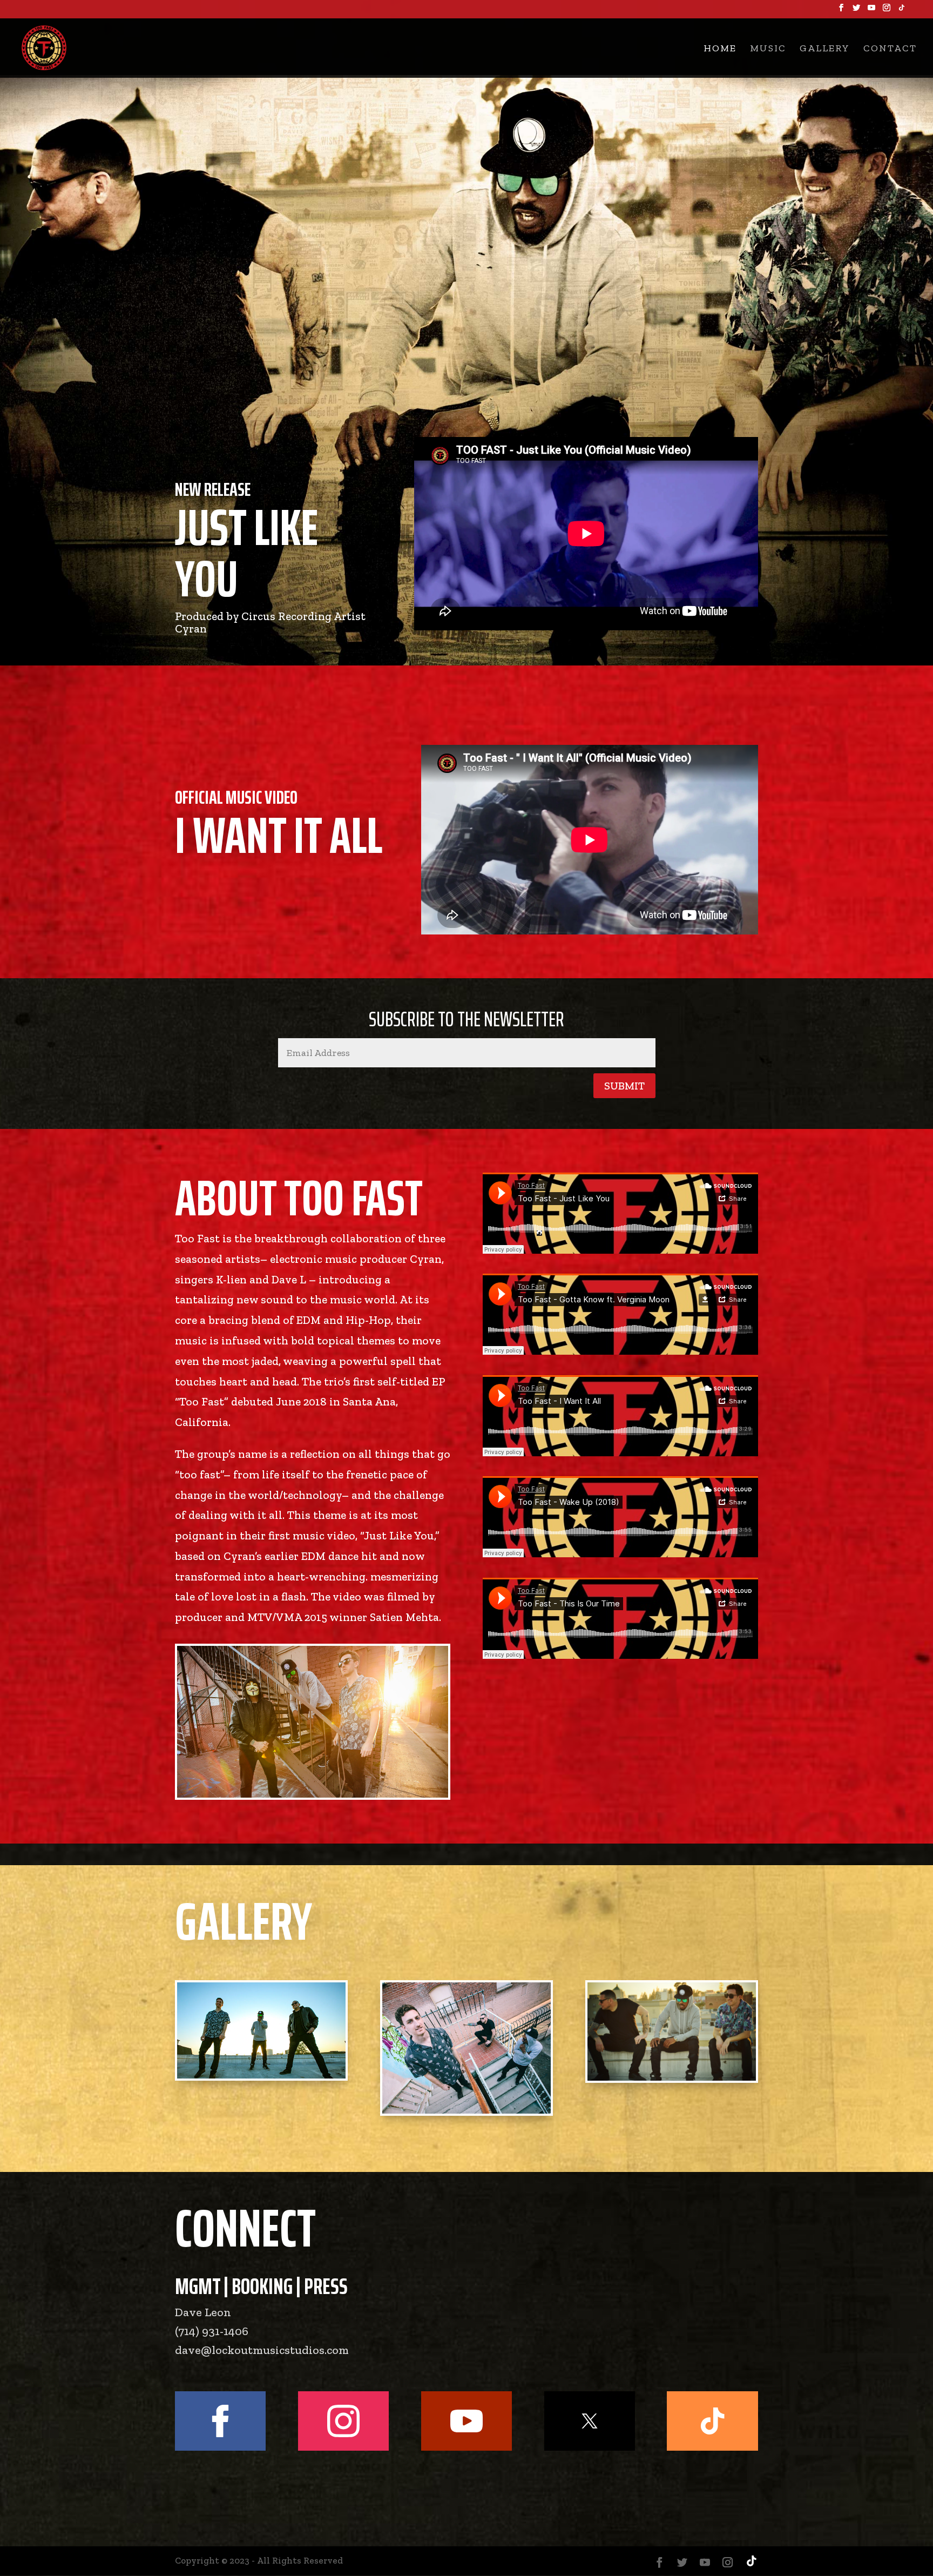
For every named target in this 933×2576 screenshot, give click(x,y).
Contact (890, 49)
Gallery (825, 49)
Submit (624, 1086)
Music (768, 49)
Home (720, 49)
